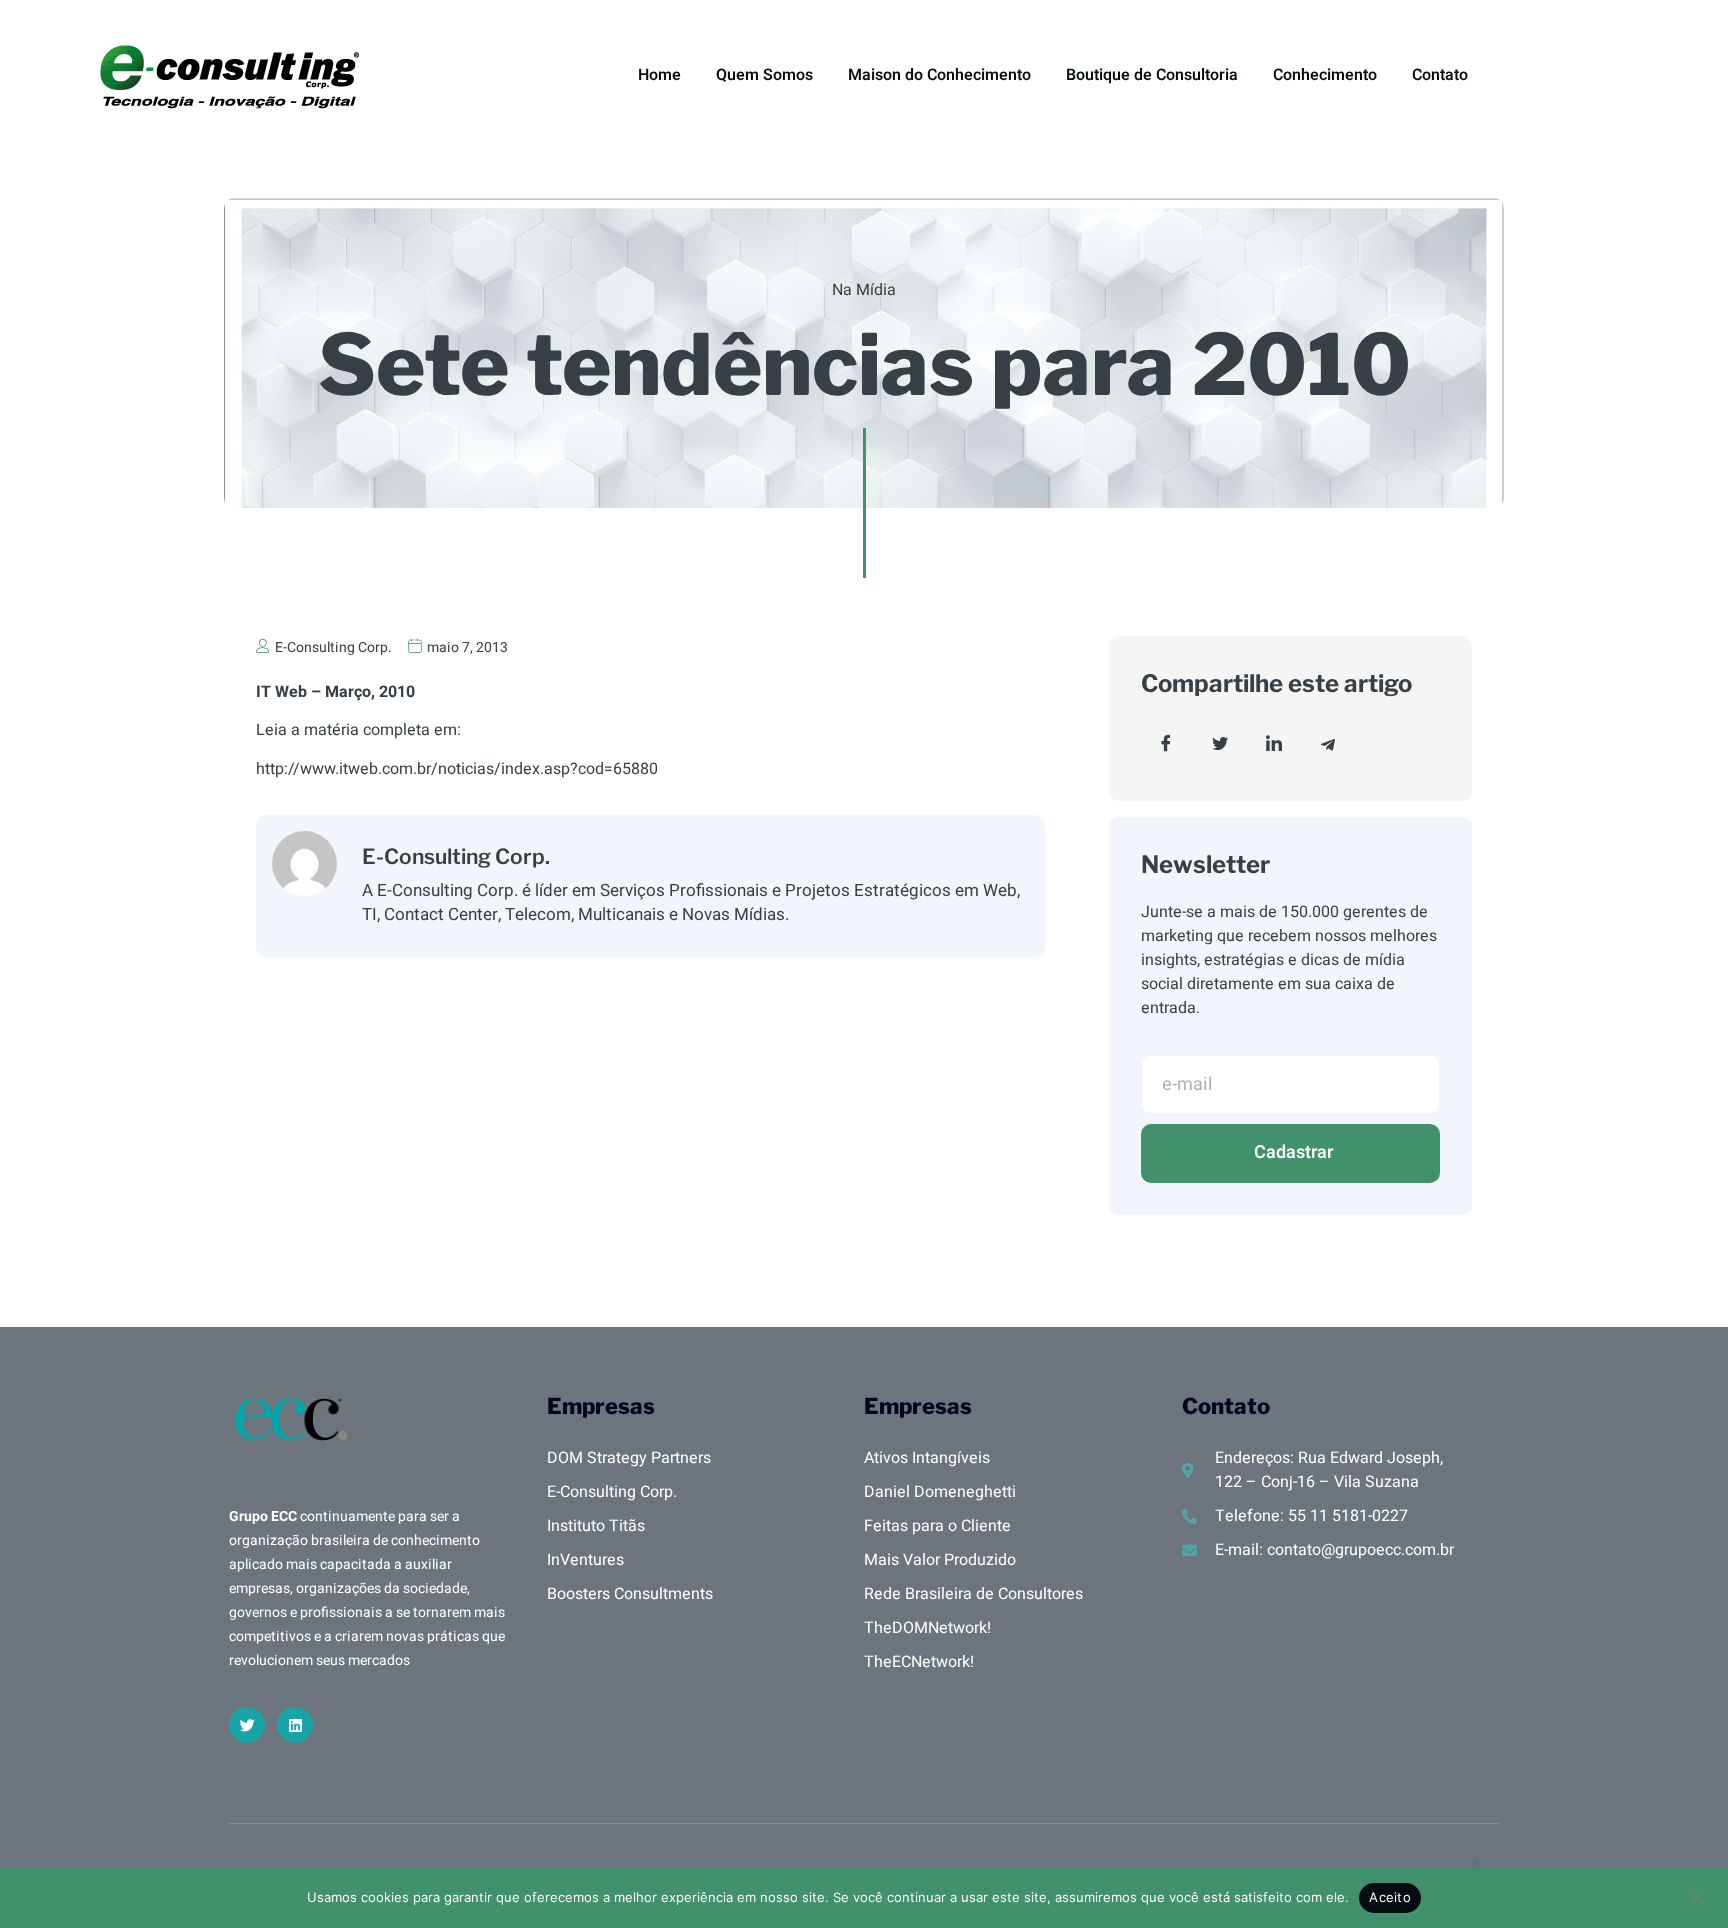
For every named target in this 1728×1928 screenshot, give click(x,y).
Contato (1440, 75)
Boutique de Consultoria (1152, 75)
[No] (1697, 1896)
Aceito (1390, 1897)
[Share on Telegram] (1328, 744)
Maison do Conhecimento (939, 75)
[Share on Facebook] (1166, 744)
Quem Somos (764, 75)
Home (659, 75)
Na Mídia (864, 290)
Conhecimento (1325, 75)
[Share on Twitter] (1220, 744)
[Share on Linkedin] (1274, 744)
